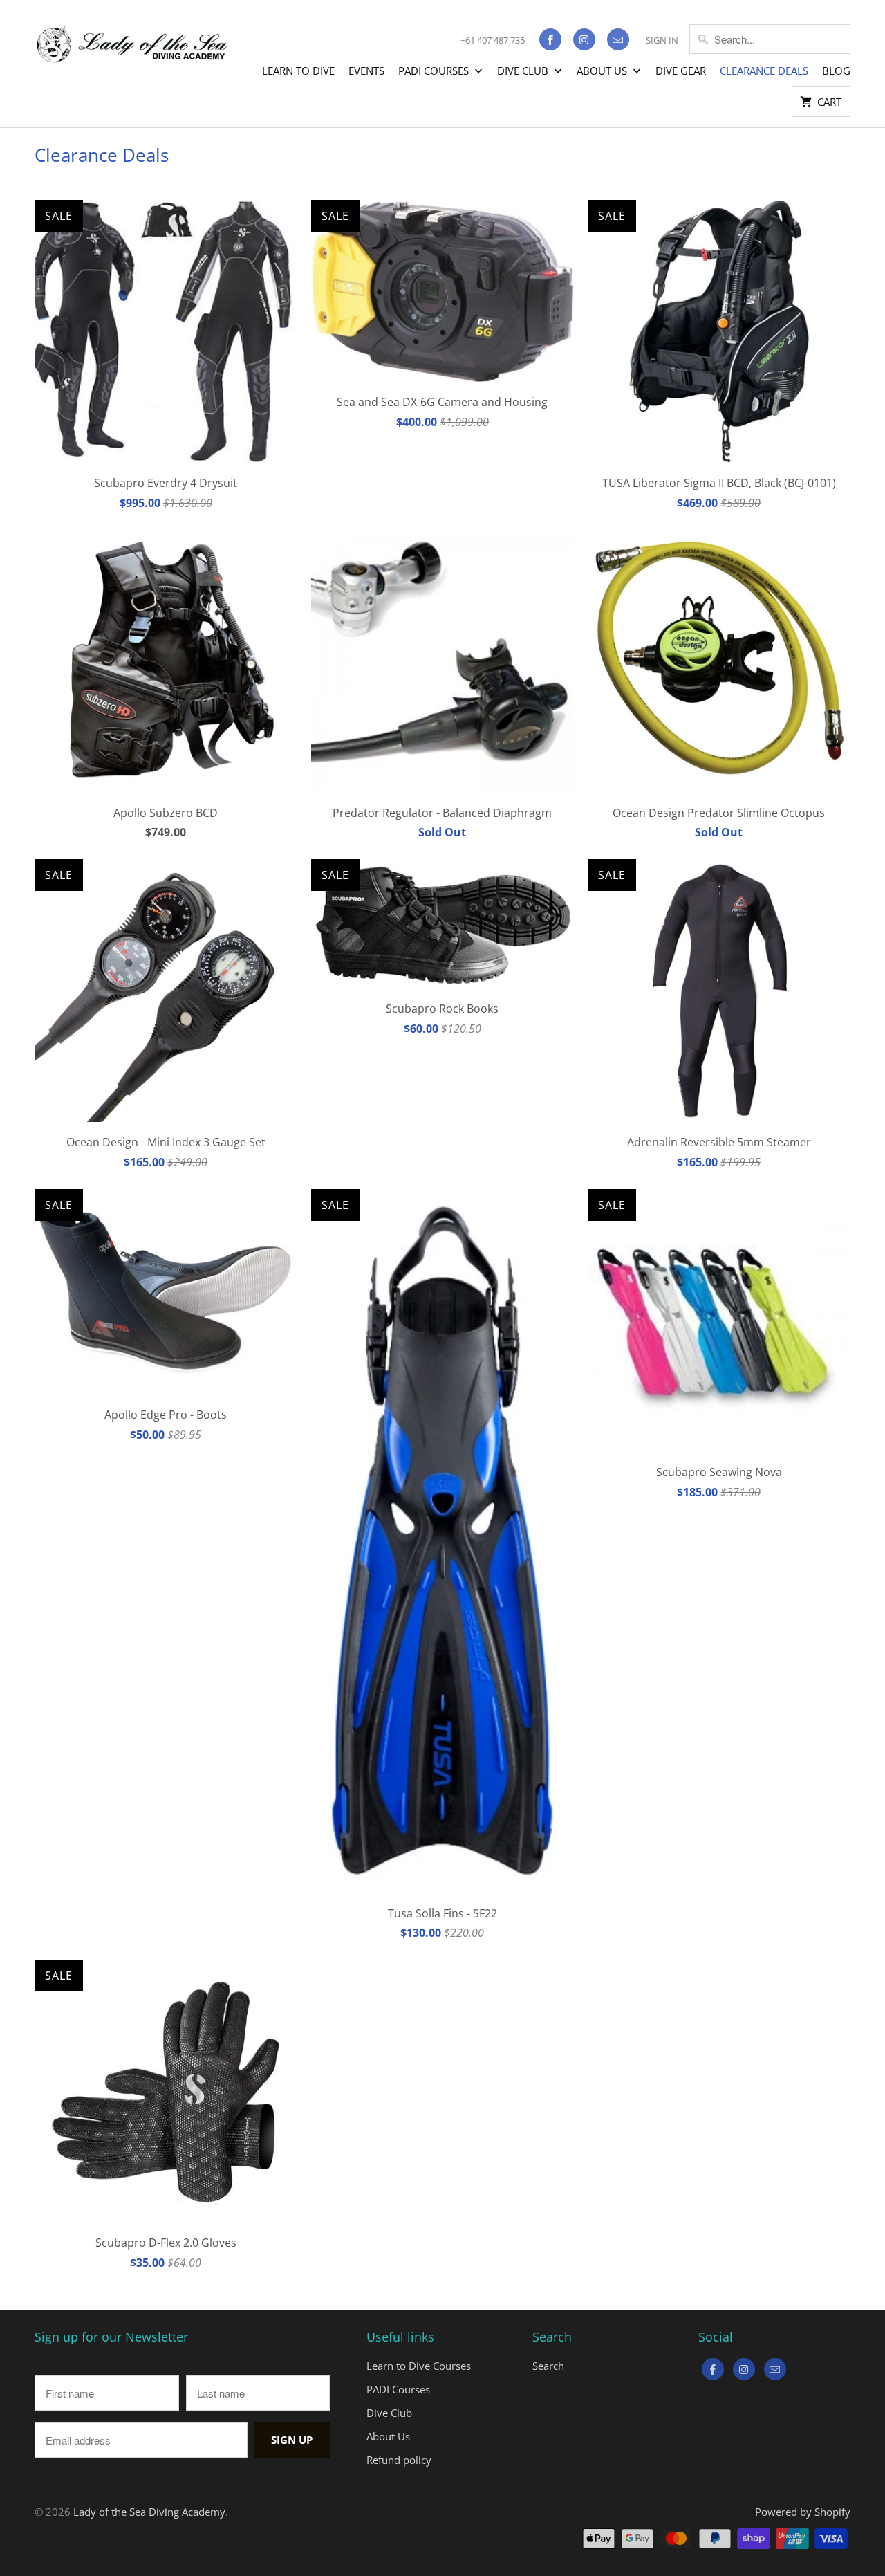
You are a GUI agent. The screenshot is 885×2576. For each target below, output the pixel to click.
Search (548, 2366)
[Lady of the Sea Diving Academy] (131, 37)
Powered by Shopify (803, 2512)
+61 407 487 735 (493, 40)
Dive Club (524, 71)
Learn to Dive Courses (419, 2366)
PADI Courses (435, 71)
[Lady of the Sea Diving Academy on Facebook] (550, 39)
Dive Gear (681, 71)
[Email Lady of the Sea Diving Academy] (618, 39)
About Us (603, 71)
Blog (836, 71)
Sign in (662, 40)
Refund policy (399, 2460)
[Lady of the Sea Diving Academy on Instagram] (584, 39)
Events (366, 71)
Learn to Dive (298, 71)
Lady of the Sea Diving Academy (149, 2512)
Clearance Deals (764, 71)
